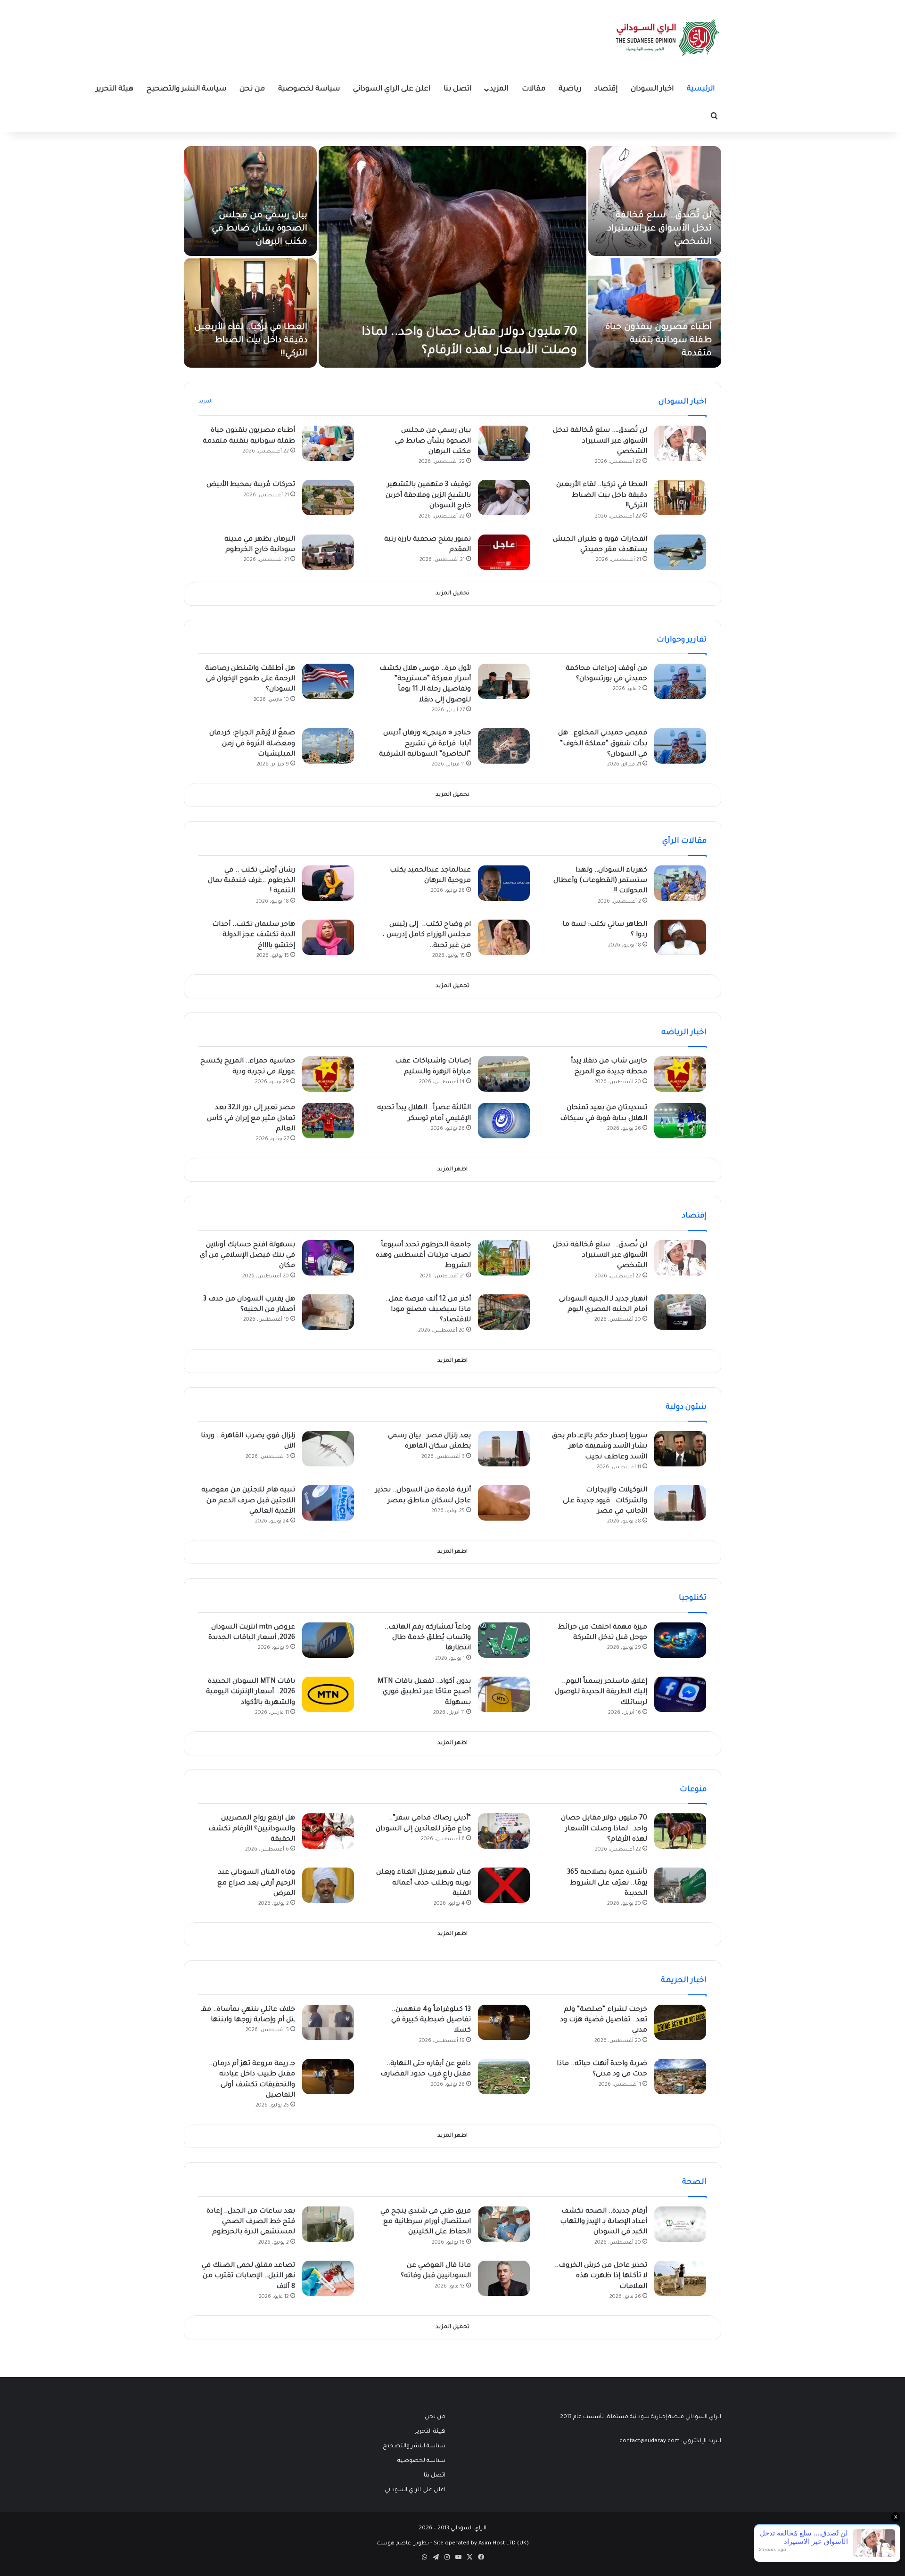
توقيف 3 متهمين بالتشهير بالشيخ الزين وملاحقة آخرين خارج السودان (428, 496)
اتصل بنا (457, 89)
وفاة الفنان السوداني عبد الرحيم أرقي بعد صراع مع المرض (256, 1883)
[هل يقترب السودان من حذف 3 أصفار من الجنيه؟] (328, 1312)
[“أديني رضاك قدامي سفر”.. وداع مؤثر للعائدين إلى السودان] (504, 1831)
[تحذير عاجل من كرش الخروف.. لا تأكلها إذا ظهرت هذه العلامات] (680, 2278)
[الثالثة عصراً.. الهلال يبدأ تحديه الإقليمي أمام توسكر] (504, 1121)
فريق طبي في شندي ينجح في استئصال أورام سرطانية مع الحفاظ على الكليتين (426, 2222)
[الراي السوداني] (668, 38)
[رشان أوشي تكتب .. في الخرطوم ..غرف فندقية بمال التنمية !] (328, 883)
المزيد (499, 89)
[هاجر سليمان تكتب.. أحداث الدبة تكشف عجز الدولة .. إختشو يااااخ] (328, 937)
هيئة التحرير (115, 89)
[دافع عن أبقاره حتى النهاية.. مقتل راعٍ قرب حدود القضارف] (504, 2077)
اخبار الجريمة (684, 1981)
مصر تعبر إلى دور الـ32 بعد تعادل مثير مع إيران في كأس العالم (251, 1119)
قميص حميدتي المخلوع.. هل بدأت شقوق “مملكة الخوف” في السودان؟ (603, 744)
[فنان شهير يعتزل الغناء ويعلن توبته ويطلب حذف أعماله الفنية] (504, 1885)
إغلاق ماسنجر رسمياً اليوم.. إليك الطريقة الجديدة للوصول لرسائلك (601, 1692)
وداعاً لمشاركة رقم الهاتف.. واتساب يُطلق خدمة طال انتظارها (428, 1638)
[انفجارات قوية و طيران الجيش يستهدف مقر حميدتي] (680, 552)
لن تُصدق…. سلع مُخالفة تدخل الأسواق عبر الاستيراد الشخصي (660, 229)
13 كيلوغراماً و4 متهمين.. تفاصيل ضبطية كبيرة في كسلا (431, 2020)
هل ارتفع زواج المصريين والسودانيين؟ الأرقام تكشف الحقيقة (252, 1829)
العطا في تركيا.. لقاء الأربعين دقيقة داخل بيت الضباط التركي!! (251, 341)
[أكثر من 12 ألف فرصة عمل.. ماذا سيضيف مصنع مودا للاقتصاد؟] (504, 1312)
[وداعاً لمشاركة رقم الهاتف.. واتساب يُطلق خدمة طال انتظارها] (504, 1640)
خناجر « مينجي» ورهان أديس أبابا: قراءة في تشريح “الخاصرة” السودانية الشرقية (425, 744)
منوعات (693, 1790)
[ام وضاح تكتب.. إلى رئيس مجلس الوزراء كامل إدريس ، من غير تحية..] (504, 937)
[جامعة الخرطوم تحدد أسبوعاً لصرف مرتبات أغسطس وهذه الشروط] (504, 1258)
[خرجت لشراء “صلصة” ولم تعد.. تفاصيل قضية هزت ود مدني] (680, 2022)
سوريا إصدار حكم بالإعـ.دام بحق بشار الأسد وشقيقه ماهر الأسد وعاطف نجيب (600, 1447)
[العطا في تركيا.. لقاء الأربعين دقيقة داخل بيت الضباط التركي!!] (250, 313)
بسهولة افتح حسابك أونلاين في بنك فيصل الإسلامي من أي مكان (247, 1256)
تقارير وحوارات (682, 640)
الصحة (694, 2182)
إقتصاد (606, 89)
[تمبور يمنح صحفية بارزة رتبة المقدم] (504, 552)
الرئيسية (701, 89)
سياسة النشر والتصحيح (186, 89)
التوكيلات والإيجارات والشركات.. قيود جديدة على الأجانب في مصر (605, 1501)
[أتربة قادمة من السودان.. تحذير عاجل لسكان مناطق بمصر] (504, 1503)
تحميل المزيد (452, 594)
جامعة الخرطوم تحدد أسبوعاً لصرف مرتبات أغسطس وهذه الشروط (423, 1256)
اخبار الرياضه (684, 1033)
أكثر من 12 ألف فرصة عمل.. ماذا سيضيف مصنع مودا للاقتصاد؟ (428, 1310)
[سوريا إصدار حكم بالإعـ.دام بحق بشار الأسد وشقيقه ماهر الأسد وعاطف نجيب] (680, 1449)
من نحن (252, 89)
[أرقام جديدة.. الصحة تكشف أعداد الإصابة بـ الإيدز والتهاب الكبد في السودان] (680, 2224)
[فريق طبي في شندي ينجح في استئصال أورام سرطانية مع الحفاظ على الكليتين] (504, 2224)
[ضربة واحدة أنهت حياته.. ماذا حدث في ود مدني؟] (680, 2077)
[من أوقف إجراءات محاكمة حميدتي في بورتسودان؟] (680, 681)
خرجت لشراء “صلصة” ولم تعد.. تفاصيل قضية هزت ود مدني (604, 2020)
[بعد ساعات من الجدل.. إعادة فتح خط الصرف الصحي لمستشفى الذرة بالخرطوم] (328, 2224)
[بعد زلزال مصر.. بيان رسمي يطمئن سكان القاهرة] (504, 1449)
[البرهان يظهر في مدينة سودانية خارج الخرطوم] (328, 552)
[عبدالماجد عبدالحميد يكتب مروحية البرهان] (504, 883)
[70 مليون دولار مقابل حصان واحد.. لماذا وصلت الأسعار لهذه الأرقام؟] (452, 257)
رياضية (570, 89)
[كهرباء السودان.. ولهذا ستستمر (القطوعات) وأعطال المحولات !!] (680, 883)
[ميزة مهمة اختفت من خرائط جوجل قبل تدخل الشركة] (680, 1640)
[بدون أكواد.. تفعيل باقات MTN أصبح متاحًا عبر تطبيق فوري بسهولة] (504, 1694)
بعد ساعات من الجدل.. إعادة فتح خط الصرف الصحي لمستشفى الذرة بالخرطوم (251, 2222)
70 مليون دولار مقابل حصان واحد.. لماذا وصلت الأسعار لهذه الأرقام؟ (604, 1829)
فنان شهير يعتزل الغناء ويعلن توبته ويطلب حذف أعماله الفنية (424, 1883)
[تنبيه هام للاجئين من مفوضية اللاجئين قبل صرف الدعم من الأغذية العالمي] (328, 1503)
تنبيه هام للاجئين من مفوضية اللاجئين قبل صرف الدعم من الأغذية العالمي (248, 1501)
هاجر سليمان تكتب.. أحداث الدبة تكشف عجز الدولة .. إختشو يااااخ (254, 935)
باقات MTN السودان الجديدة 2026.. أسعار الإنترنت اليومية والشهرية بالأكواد (251, 1692)
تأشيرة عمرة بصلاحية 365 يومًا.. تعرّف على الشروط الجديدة (607, 1883)
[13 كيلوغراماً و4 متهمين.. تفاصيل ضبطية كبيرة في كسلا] (504, 2022)
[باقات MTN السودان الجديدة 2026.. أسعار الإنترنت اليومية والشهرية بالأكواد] (328, 1694)
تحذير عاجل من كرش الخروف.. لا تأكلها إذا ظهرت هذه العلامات (601, 2276)
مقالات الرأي (684, 841)
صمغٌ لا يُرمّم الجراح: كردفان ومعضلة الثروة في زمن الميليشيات (252, 744)
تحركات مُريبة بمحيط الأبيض (251, 485)
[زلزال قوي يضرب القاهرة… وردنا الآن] (328, 1449)
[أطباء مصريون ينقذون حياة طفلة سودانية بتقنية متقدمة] (655, 313)
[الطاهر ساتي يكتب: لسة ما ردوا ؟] (680, 937)
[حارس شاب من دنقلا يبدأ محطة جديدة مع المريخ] (680, 1074)
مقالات (534, 89)
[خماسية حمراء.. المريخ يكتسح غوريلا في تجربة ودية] (328, 1074)
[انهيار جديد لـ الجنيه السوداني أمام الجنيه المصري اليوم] (680, 1312)
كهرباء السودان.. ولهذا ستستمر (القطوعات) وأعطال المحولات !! (600, 881)
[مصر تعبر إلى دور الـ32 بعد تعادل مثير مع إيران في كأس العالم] (328, 1121)
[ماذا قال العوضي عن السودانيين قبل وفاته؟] (504, 2278)
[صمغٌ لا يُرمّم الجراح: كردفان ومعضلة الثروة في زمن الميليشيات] (328, 746)
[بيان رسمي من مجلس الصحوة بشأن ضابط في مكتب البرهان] (250, 201)
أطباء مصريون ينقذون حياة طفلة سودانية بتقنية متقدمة (658, 341)
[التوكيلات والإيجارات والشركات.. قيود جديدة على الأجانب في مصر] (680, 1503)
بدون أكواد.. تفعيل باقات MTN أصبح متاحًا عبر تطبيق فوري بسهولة (424, 1692)
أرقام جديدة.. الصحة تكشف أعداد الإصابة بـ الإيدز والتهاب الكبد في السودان (604, 2222)
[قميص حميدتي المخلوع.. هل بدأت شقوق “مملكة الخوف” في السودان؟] (680, 746)
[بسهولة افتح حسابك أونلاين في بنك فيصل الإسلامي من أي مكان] (328, 1258)
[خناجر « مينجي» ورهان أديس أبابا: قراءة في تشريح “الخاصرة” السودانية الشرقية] (504, 746)
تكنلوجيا (693, 1598)
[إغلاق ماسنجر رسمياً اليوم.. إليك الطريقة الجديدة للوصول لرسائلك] (680, 1694)
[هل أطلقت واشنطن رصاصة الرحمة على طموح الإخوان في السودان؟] (328, 681)
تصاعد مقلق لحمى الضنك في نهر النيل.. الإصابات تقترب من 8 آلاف (248, 2276)
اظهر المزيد (452, 1170)
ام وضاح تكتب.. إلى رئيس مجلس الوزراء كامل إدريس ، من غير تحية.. (427, 935)
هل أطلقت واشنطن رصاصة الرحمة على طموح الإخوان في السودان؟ (250, 679)
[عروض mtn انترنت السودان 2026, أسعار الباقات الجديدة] (328, 1640)
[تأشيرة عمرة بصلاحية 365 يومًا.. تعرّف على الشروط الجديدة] (680, 1885)
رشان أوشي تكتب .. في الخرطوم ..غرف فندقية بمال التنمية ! (251, 881)
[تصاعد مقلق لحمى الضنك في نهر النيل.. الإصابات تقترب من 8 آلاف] (328, 2278)
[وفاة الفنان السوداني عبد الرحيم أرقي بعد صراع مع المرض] (328, 1885)
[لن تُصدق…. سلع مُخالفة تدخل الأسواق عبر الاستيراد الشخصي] (655, 201)
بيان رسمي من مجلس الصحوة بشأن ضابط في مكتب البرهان (259, 229)
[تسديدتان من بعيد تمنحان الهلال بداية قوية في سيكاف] (680, 1121)
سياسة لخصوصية (309, 89)
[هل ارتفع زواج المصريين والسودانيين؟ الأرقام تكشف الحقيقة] (328, 1831)
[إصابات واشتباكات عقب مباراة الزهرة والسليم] (504, 1074)
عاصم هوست (394, 2544)
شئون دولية (686, 1407)
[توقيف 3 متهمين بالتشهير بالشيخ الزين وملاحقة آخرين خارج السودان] (504, 498)
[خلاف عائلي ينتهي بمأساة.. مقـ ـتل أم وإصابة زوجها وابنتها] (328, 2022)
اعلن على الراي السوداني (392, 89)
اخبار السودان (652, 89)
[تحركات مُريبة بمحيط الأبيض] (328, 498)
